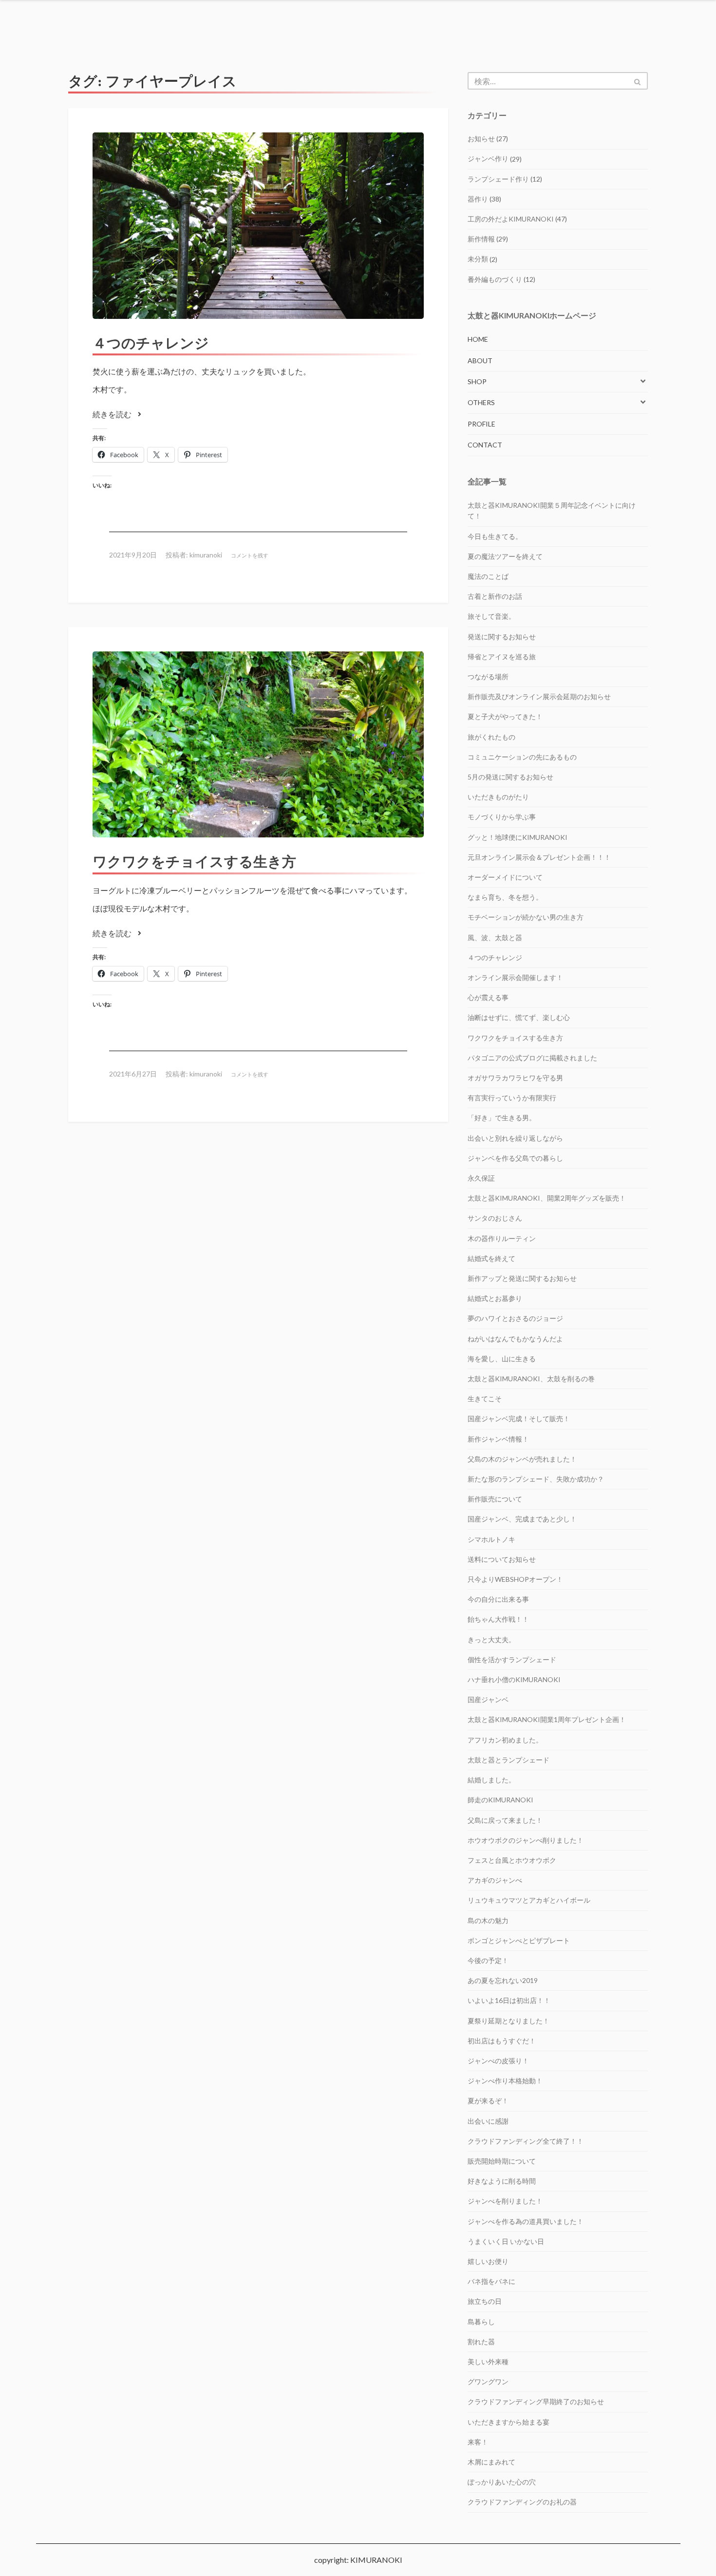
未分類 (478, 259)
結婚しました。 (491, 1780)
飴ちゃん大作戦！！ (498, 1619)
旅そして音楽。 (491, 616)
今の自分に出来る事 (498, 1599)
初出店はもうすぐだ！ (502, 2041)
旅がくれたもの (491, 737)
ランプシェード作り (498, 179)
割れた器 (481, 2342)
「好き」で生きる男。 (502, 1118)
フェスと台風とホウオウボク (512, 1860)
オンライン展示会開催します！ (515, 977)
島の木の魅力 (488, 1920)
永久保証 (481, 1178)
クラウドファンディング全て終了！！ (526, 2141)
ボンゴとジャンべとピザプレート (519, 1940)
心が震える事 (488, 997)
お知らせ (481, 139)
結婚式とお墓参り (495, 1298)
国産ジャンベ (488, 1699)
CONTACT (485, 445)
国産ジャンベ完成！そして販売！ (519, 1418)
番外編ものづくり (495, 279)
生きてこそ (485, 1399)
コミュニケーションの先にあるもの (522, 757)
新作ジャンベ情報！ (498, 1439)
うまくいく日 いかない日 (506, 2241)
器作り (478, 199)
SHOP (477, 381)
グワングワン (488, 2381)
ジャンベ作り (488, 158)
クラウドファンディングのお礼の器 (522, 2502)
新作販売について (495, 1499)
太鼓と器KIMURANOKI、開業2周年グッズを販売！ (547, 1198)
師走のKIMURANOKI (500, 1800)
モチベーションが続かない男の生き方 (526, 917)
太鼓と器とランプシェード (509, 1760)
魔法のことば (488, 576)
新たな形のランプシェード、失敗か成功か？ (536, 1479)
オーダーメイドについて (505, 877)
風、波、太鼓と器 (495, 937)
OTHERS (481, 402)
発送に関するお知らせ (502, 637)
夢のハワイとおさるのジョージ (515, 1318)
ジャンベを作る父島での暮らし (515, 1158)
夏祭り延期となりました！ (509, 2021)
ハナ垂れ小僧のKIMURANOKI (514, 1679)
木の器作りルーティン (502, 1238)
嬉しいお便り (488, 2261)
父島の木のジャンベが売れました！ (522, 1459)
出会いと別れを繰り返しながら (515, 1138)
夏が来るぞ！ (488, 2101)
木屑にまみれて (491, 2462)
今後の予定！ (488, 1960)
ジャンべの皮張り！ (498, 2061)
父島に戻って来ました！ (505, 1820)
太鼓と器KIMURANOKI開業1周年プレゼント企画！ (547, 1719)
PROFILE (481, 424)
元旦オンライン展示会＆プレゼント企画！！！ (539, 857)
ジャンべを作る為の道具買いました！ (526, 2221)
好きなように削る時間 (502, 2181)
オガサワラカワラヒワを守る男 (515, 1078)
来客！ (478, 2442)
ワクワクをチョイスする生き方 (194, 862)
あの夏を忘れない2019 (503, 1980)
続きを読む (113, 414)
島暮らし (481, 2322)
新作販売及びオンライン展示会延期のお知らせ (539, 696)
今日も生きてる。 (495, 536)
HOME (478, 339)
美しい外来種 (488, 2362)
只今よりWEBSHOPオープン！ (515, 1579)
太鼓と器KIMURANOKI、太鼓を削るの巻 (531, 1379)
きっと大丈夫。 (491, 1640)
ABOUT (480, 361)
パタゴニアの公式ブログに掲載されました (532, 1058)
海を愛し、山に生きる (502, 1359)
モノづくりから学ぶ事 (502, 817)
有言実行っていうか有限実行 (512, 1098)
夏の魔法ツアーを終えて (505, 556)
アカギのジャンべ (495, 1880)
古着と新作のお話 (495, 596)
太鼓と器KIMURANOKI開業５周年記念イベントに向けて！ (552, 510)
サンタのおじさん (495, 1218)
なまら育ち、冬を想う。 (505, 897)
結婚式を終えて (491, 1258)
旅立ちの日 (485, 2301)
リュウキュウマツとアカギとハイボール (529, 1900)
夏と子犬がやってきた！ (505, 716)
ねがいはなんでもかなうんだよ (515, 1339)
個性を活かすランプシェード (512, 1659)
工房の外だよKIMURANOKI (511, 219)
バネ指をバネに (491, 2281)
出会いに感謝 (488, 2121)
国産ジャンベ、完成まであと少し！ (522, 1519)
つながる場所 (488, 676)
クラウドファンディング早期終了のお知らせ (536, 2401)
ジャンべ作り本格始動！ (505, 2081)
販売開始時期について (502, 2161)
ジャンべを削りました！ (505, 2201)
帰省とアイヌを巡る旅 (502, 657)
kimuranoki (206, 555)
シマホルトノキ (491, 1539)
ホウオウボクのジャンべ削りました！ (526, 1840)
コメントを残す (250, 555)
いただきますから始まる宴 (509, 2422)
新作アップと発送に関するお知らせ (522, 1278)
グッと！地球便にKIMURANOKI (518, 837)
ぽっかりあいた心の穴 (502, 2482)
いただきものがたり (498, 797)
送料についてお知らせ (502, 1559)
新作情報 (481, 239)
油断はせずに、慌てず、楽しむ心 (519, 1017)
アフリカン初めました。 (505, 1740)
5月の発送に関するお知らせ (510, 777)
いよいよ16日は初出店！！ (509, 2000)
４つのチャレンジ (151, 343)
